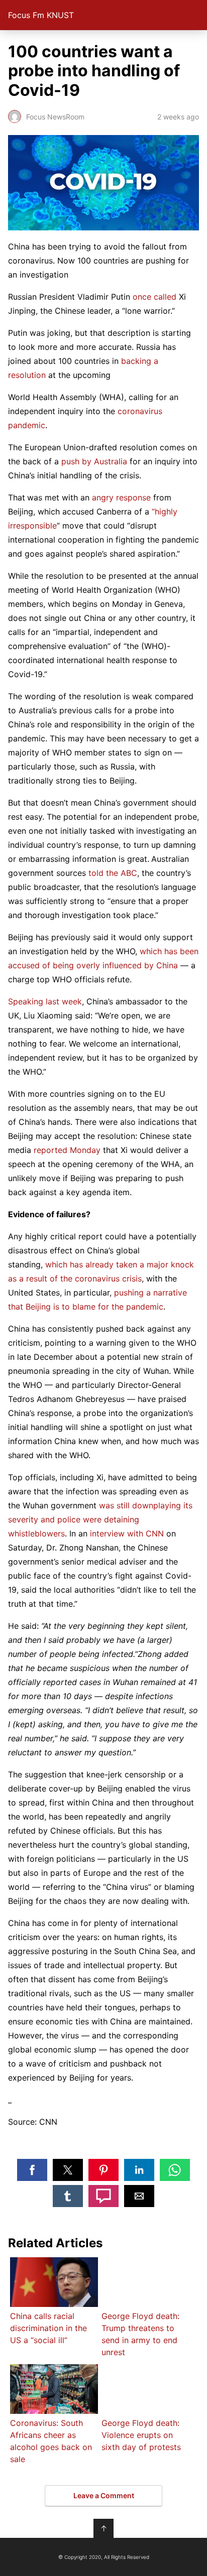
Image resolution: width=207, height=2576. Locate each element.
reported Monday (67, 1150)
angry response (121, 497)
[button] (32, 2170)
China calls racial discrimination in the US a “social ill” (48, 2328)
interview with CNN (127, 1533)
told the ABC (113, 873)
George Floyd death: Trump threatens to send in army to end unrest (140, 2334)
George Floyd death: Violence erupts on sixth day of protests (141, 2435)
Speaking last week (45, 1001)
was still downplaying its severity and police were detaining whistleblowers (100, 1519)
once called (154, 297)
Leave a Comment (104, 2495)
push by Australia (94, 461)
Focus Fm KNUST (41, 15)
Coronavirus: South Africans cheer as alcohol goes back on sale (51, 2441)
